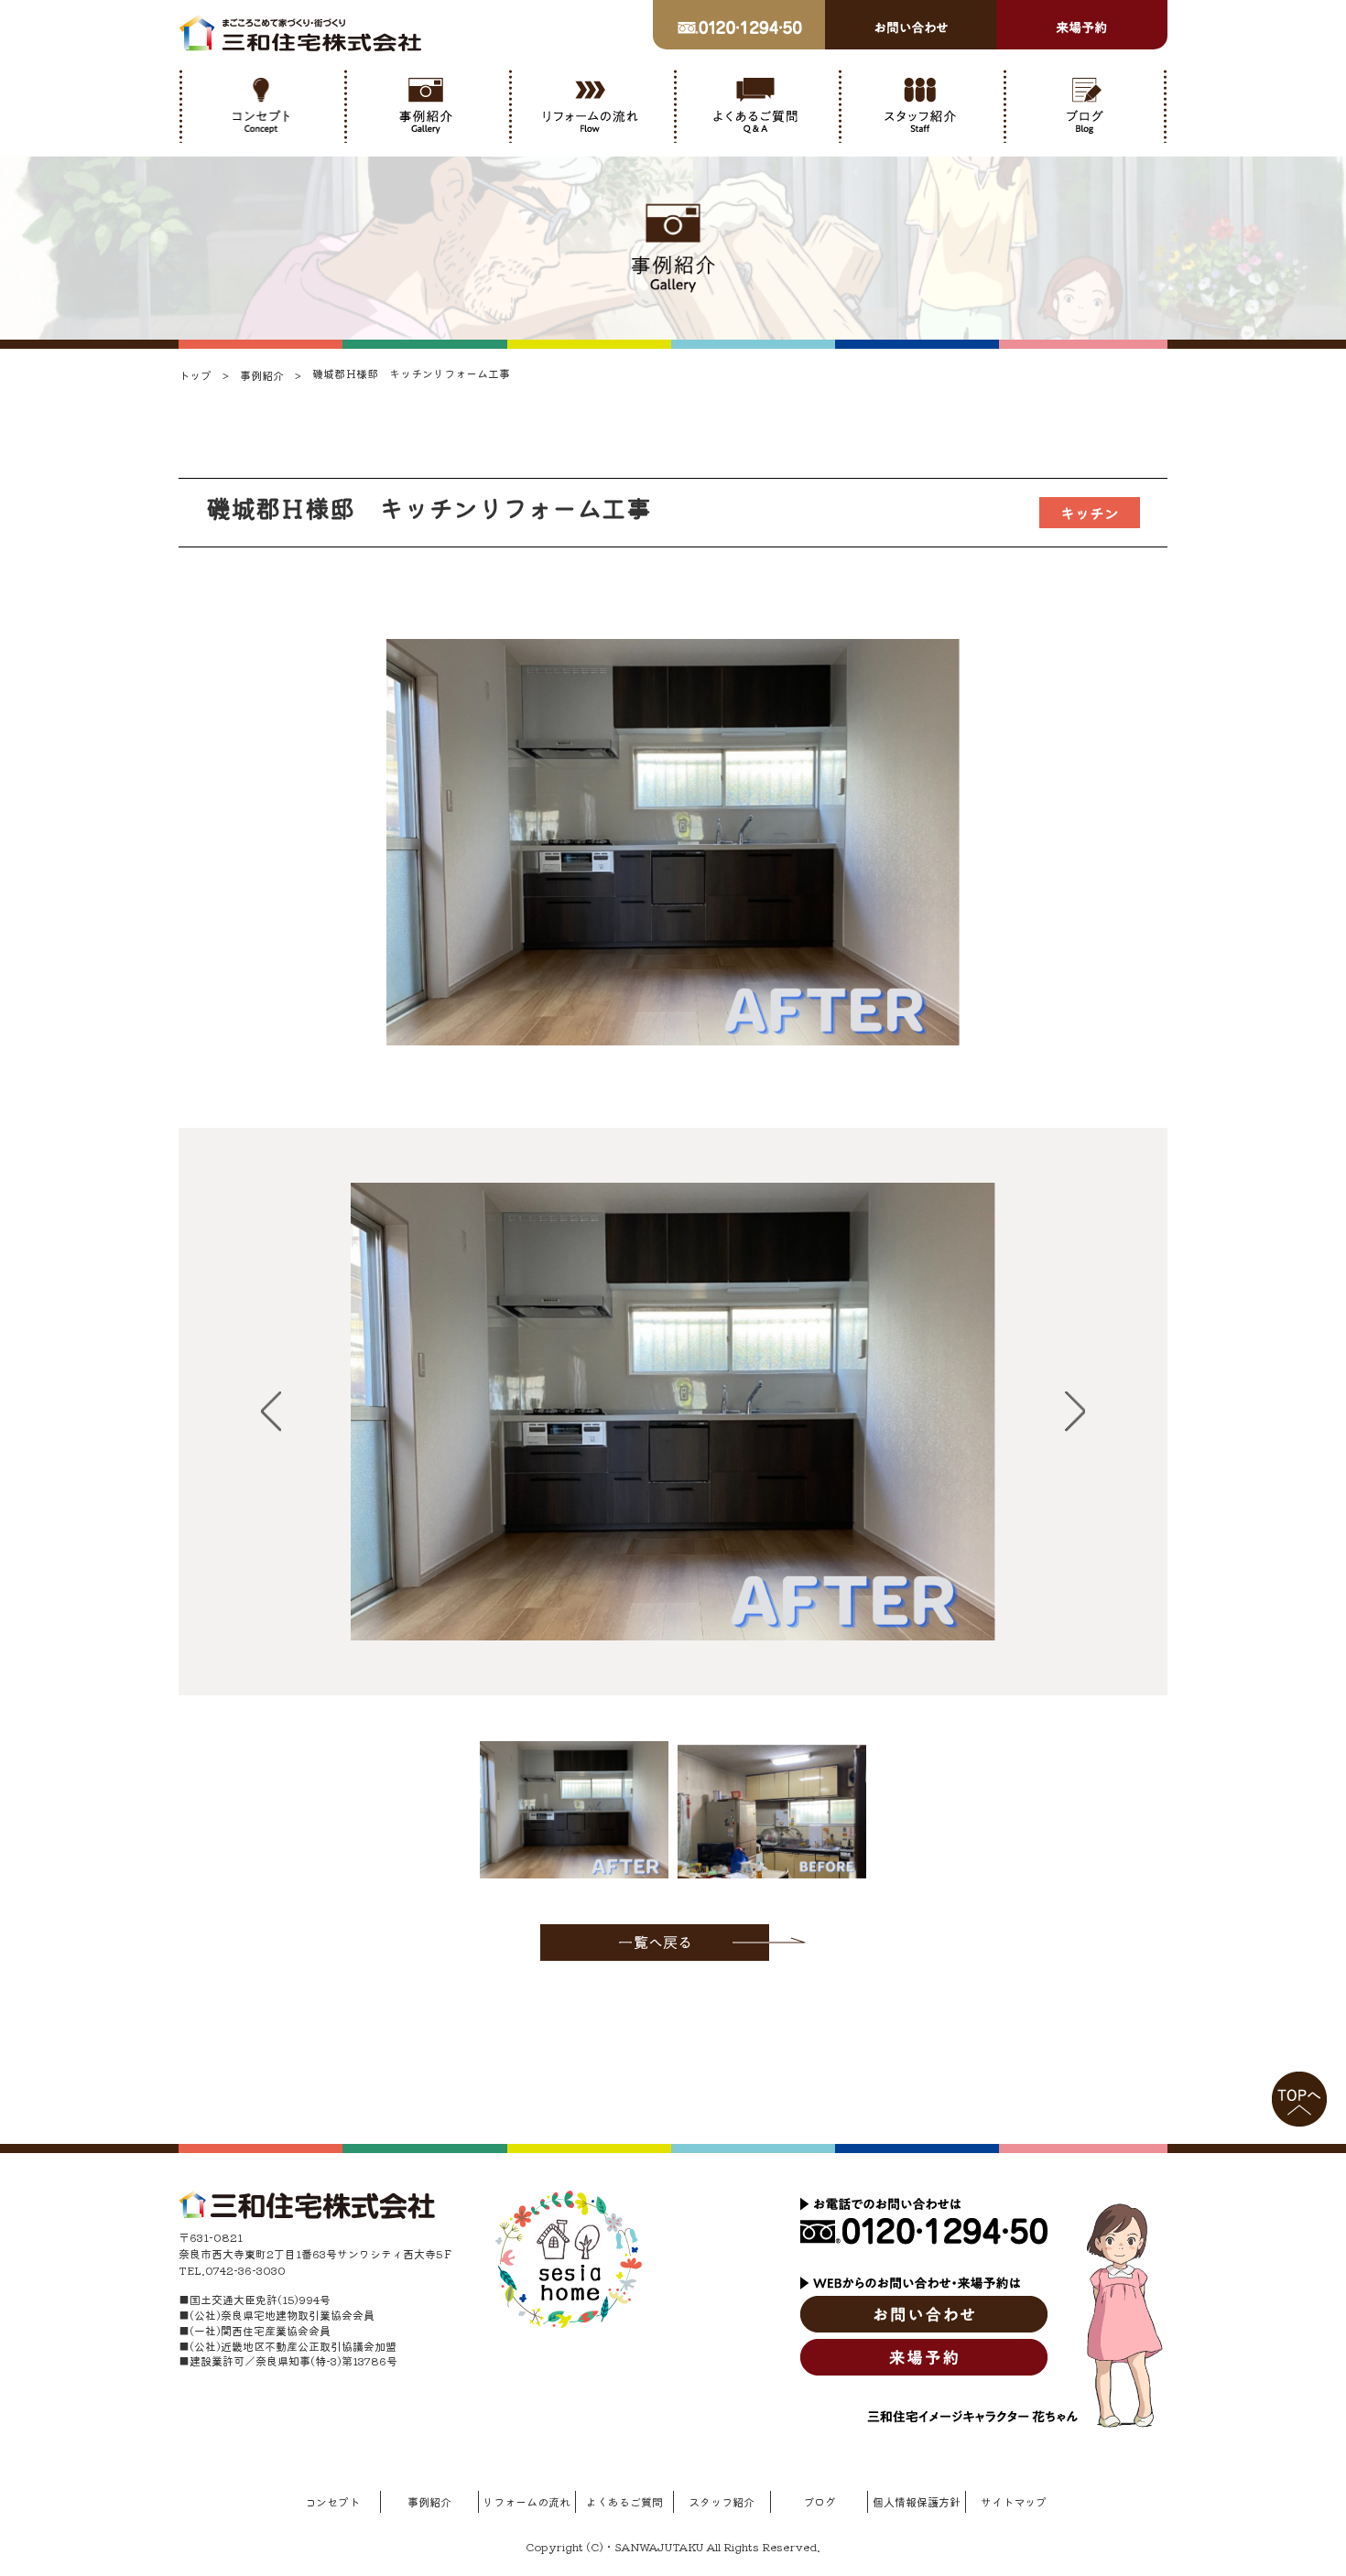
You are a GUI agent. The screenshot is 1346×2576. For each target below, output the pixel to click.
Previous (271, 1412)
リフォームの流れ (526, 2501)
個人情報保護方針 (917, 2501)
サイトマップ (1014, 2501)
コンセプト (332, 2501)
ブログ (820, 2501)
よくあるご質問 (624, 2501)
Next (1075, 1412)
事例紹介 (429, 2501)
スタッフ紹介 (722, 2501)
